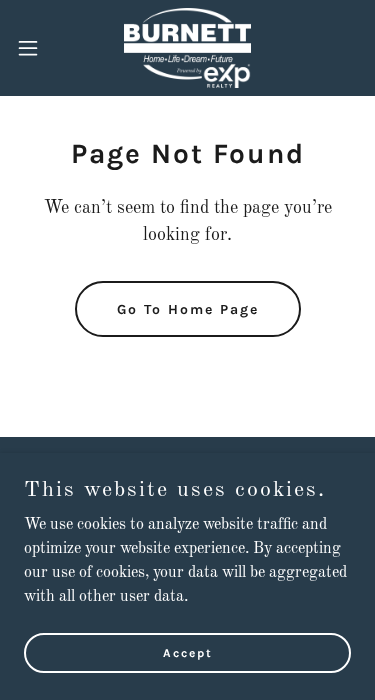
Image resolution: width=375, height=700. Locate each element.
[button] (35, 48)
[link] (187, 48)
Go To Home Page (188, 309)
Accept (188, 652)
